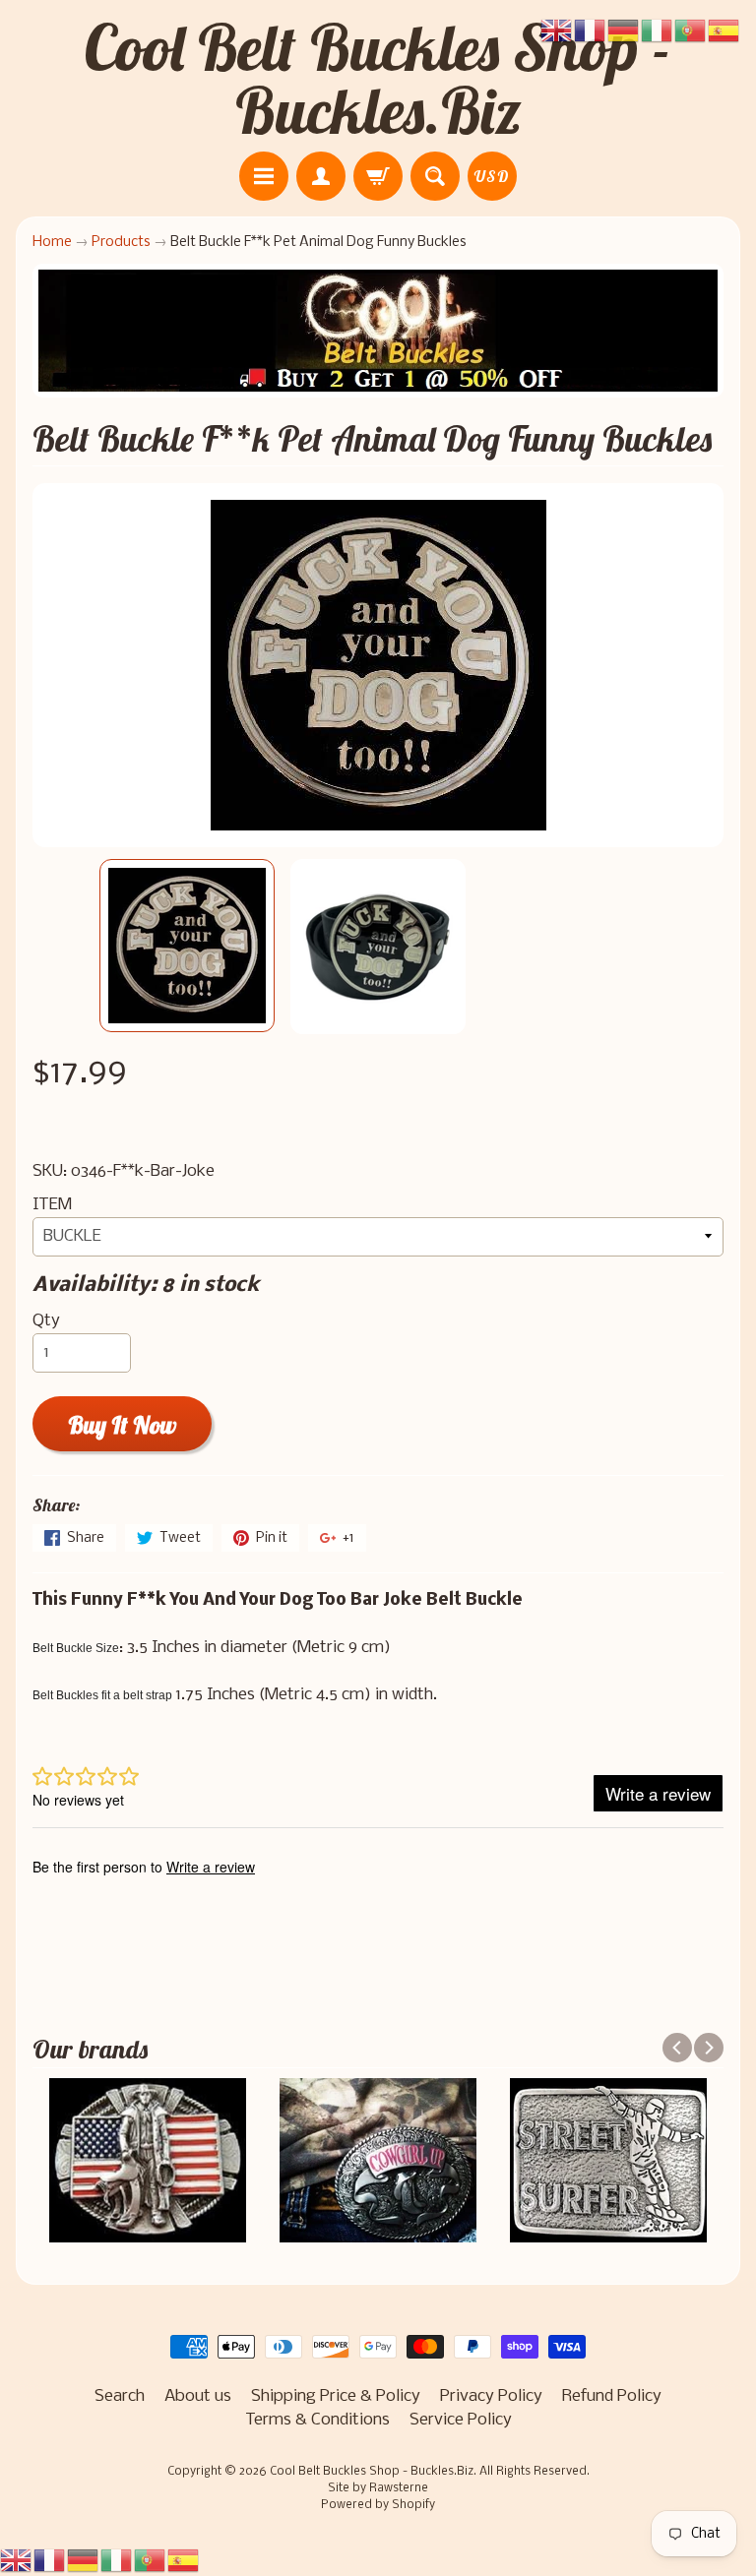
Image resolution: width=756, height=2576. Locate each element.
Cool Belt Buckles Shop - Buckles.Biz (378, 79)
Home (52, 243)
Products (121, 243)
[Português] (151, 2561)
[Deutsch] (84, 2561)
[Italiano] (117, 2561)
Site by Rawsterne (378, 2488)
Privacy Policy (491, 2396)
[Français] (50, 2561)
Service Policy (461, 2420)
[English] (17, 2561)
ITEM (52, 1205)
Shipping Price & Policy (336, 2396)
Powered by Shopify (378, 2505)
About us (198, 2396)
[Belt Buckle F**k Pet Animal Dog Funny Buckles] (187, 946)
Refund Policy (612, 2396)
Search (120, 2396)
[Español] (184, 2561)
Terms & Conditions (317, 2420)
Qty (46, 1321)
